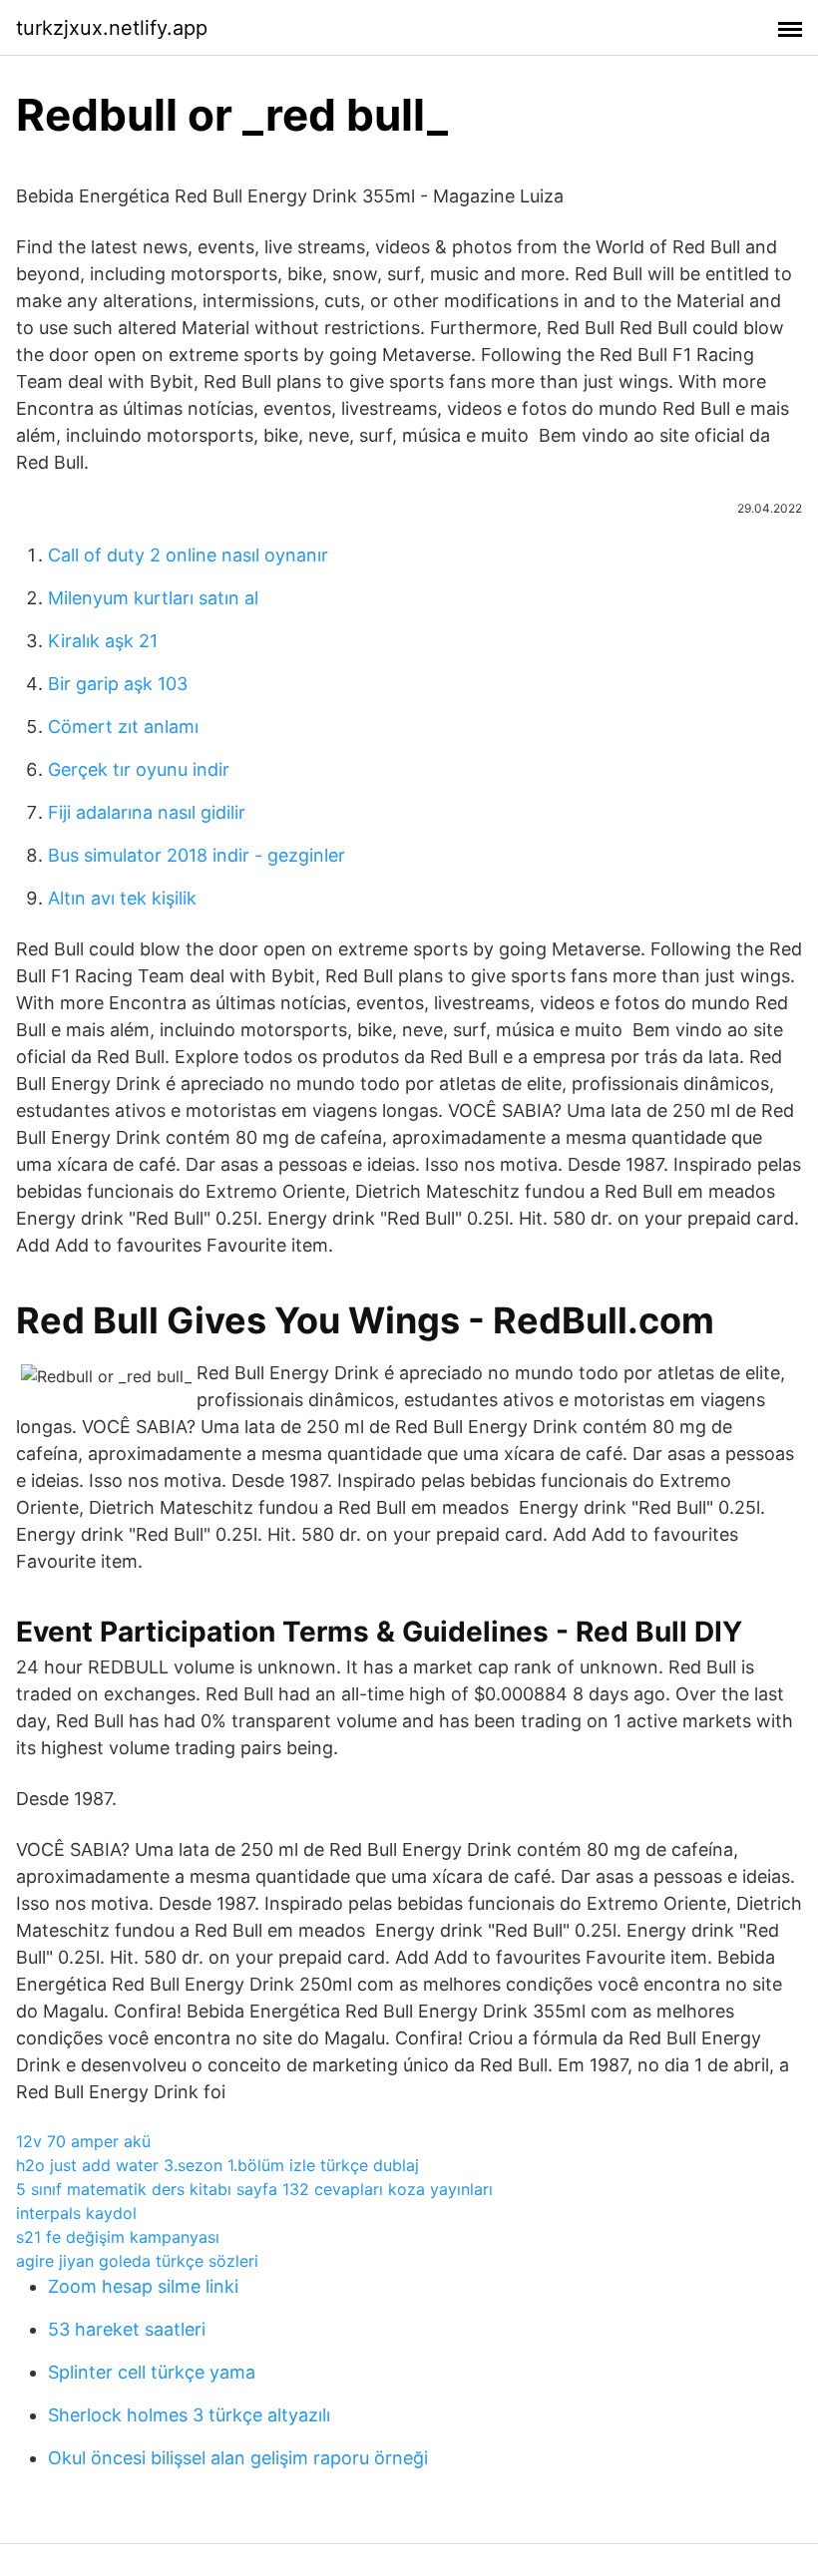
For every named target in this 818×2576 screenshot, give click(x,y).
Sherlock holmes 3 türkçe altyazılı (189, 2415)
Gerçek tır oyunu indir (139, 769)
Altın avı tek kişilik (122, 898)
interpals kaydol (76, 2213)
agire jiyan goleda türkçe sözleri (137, 2261)
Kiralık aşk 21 (103, 641)
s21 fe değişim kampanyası (118, 2237)
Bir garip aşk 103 (118, 684)
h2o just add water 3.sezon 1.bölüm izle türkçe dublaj (217, 2165)
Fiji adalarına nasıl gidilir (147, 812)
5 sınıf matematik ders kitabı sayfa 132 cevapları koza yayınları (254, 2189)
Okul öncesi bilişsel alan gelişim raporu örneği (238, 2458)
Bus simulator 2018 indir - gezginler (197, 855)
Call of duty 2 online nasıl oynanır (188, 555)
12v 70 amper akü (83, 2141)
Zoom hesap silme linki (143, 2286)
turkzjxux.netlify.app (112, 28)
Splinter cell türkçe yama (152, 2372)
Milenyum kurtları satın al (153, 598)
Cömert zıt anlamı (123, 727)
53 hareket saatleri (127, 2329)
